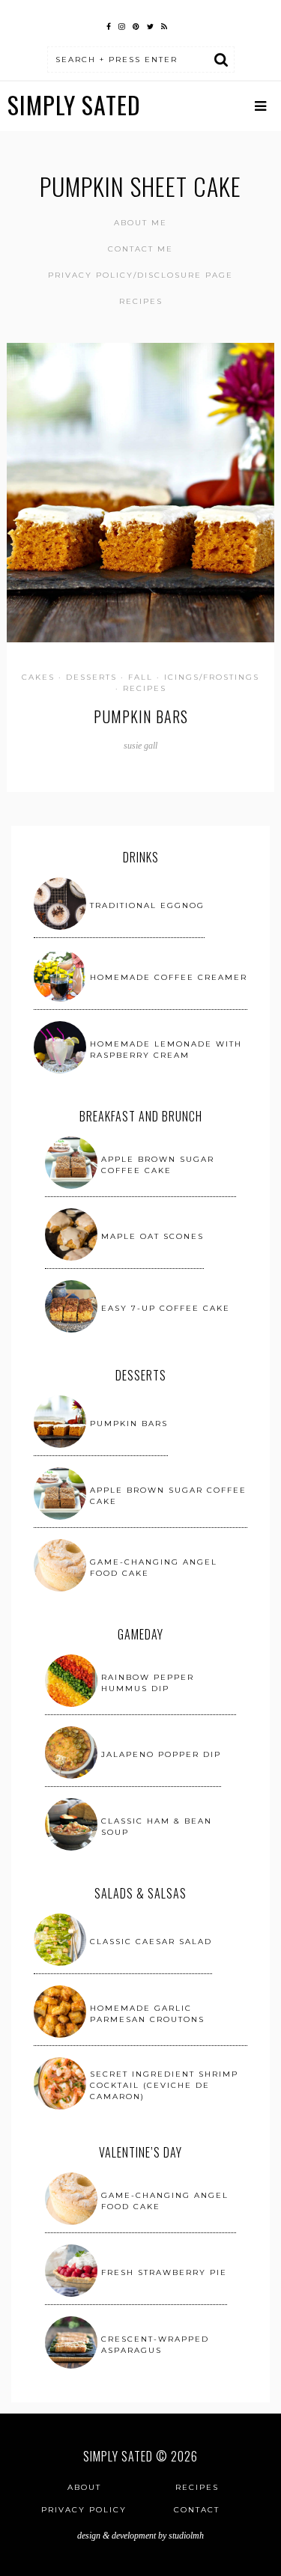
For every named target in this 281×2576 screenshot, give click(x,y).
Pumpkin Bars (141, 716)
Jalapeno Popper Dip (161, 1754)
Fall (140, 677)
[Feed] (164, 25)
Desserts (91, 677)
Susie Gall (140, 746)
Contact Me (140, 249)
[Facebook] (109, 25)
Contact (197, 2510)
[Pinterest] (136, 25)
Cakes (38, 677)
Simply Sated (74, 104)
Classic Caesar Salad (151, 1942)
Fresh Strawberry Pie (164, 2272)
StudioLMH (186, 2536)
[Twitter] (150, 25)
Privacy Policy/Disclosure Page (140, 275)
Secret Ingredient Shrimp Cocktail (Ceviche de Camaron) (164, 2085)
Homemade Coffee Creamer (169, 977)
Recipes (141, 301)
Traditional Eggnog (147, 905)
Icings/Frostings (212, 677)
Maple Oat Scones (152, 1236)
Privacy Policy (84, 2510)
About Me (140, 223)
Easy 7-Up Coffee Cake (166, 1308)
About (84, 2487)
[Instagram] (122, 25)
